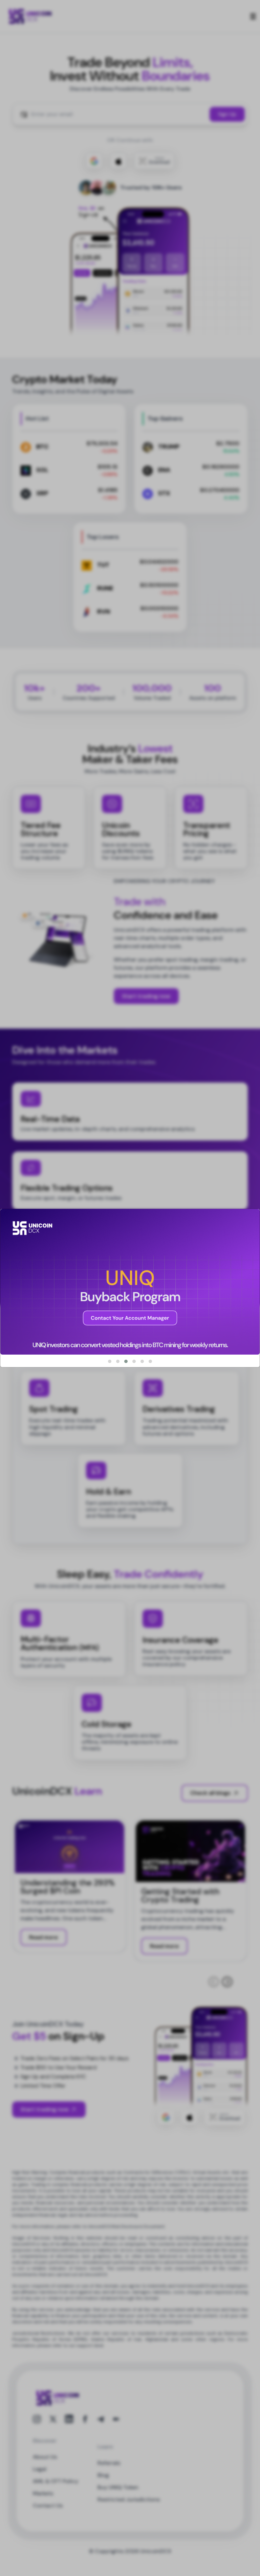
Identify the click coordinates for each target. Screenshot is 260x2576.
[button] (110, 1361)
